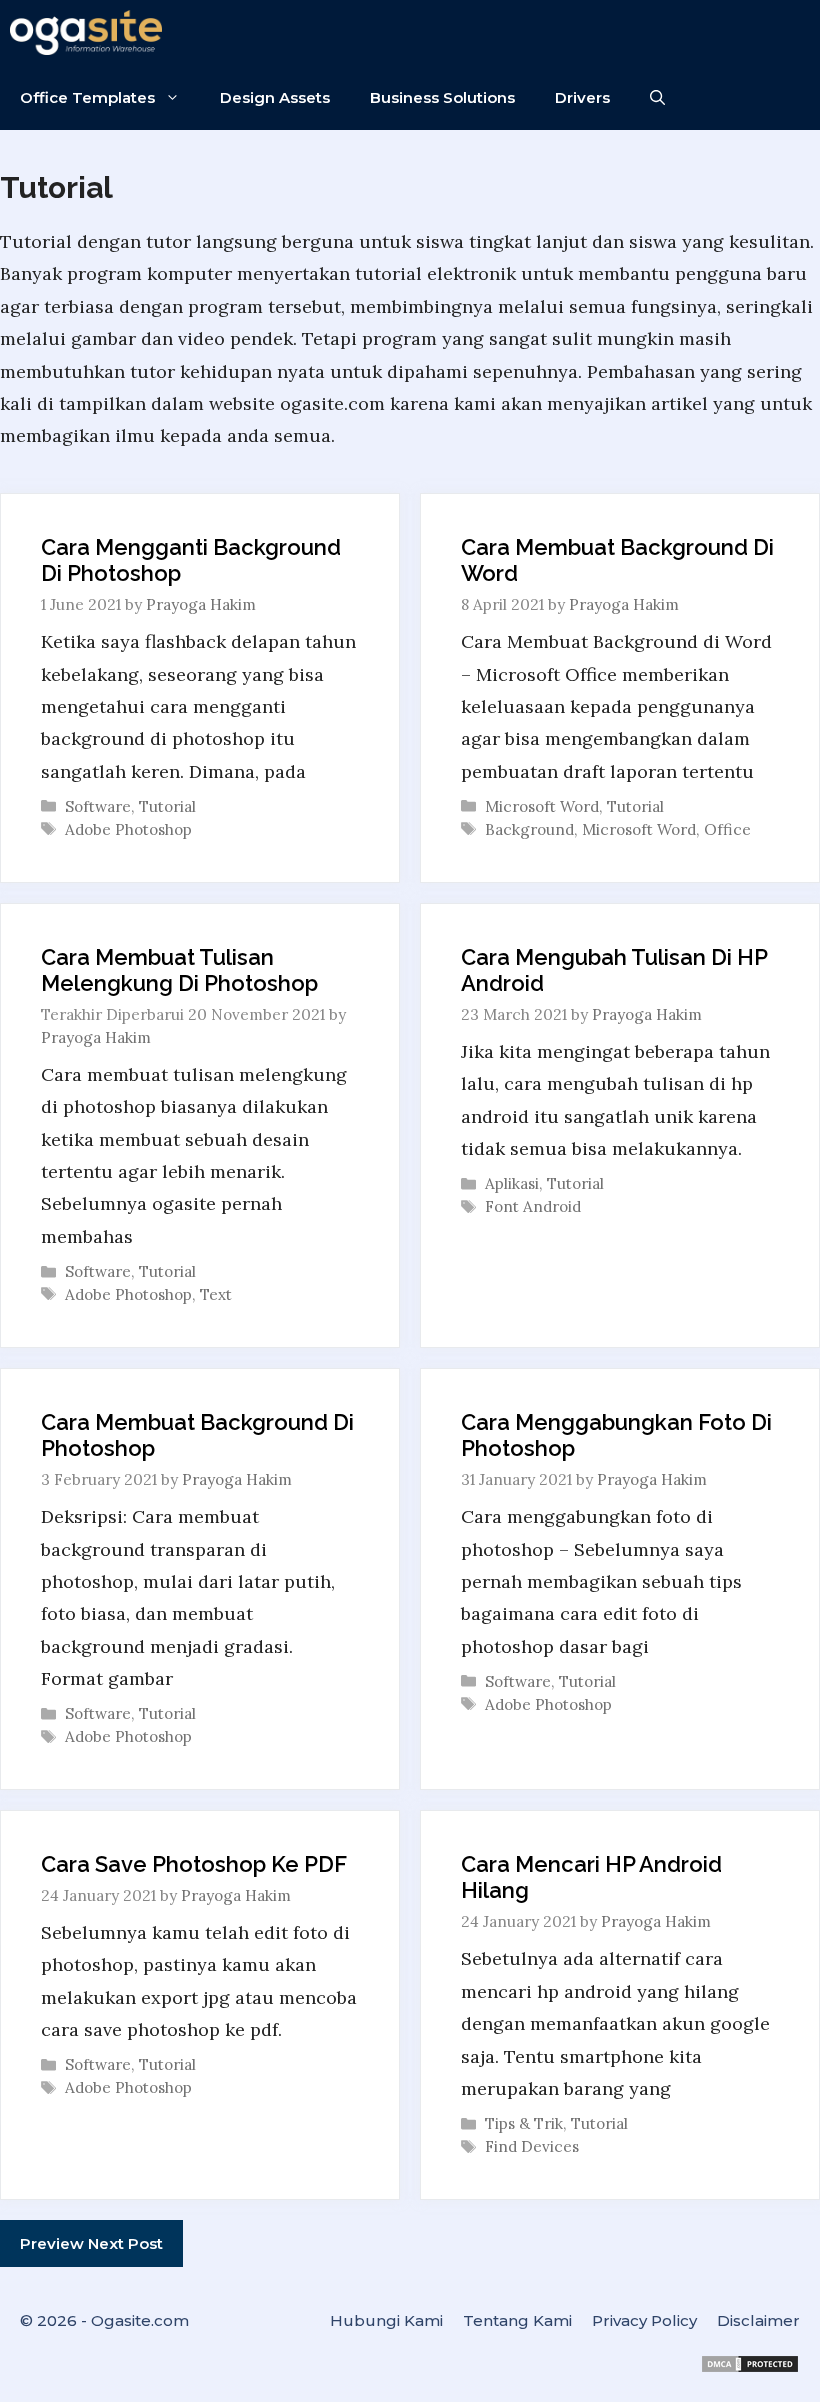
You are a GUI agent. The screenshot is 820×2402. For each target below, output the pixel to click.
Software (98, 806)
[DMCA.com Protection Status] (750, 2368)
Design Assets (275, 97)
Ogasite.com (140, 2320)
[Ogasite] (91, 32)
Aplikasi (512, 1183)
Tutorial (167, 806)
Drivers (582, 97)
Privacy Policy (644, 2320)
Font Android (533, 1206)
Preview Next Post (91, 2243)
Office (727, 829)
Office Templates (87, 97)
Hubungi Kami (386, 2320)
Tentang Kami (517, 2320)
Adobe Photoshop (128, 829)
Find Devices (532, 2146)
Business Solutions (442, 97)
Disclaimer (758, 2320)
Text (216, 1294)
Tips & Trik (524, 2123)
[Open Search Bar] (657, 97)
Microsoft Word (542, 806)
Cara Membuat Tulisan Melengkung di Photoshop (179, 970)
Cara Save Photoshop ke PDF (194, 1864)
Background (529, 829)
